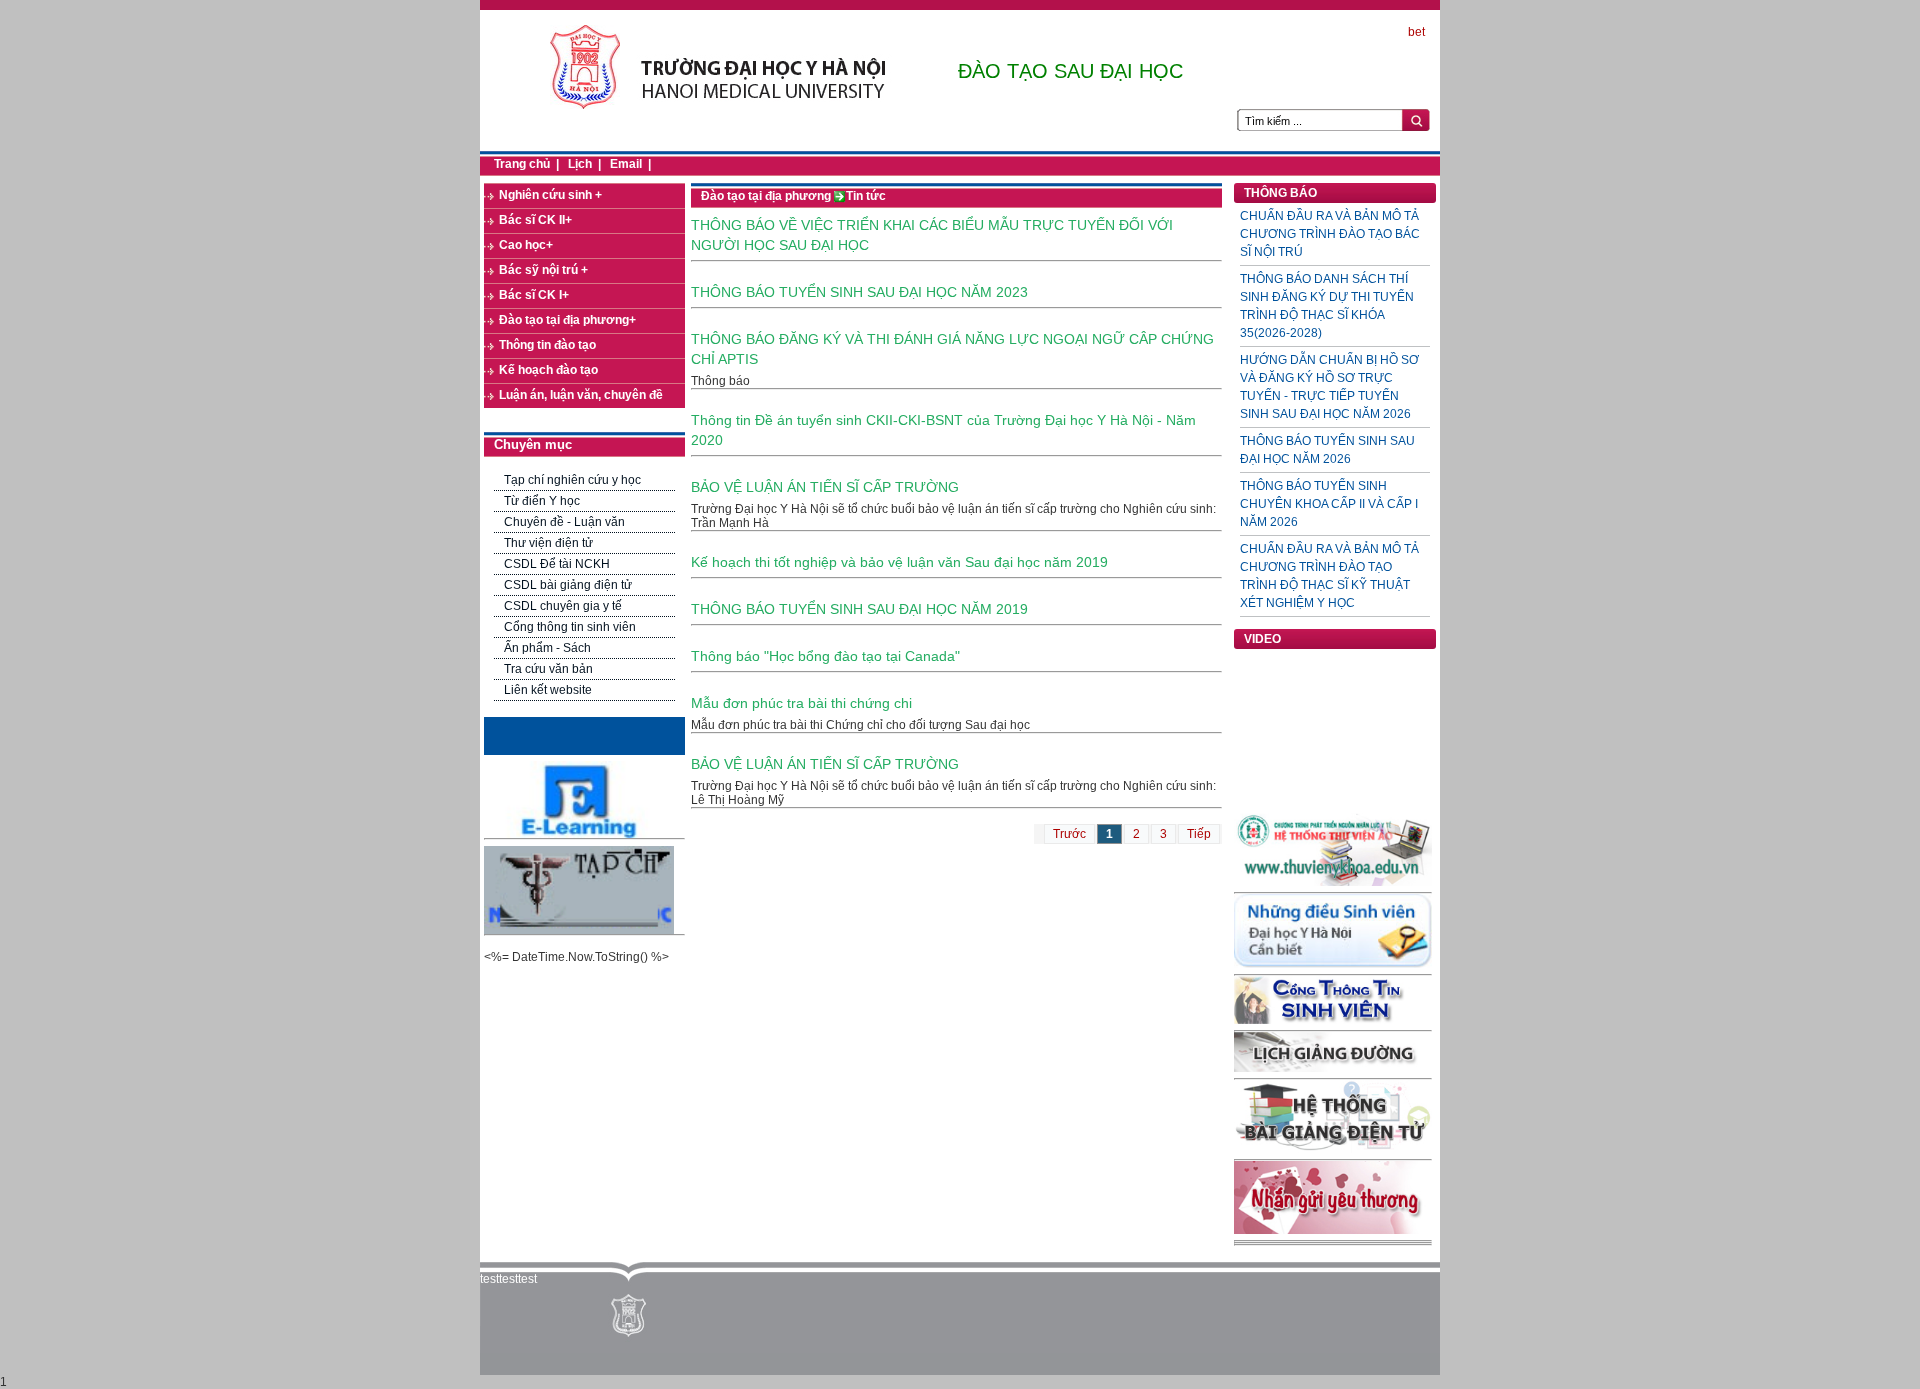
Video (1262, 639)
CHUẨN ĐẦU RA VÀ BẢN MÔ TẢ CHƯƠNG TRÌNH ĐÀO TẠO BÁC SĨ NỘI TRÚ (1330, 234)
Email (626, 164)
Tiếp (1199, 834)
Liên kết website (548, 690)
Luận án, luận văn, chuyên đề (581, 395)
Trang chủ (522, 164)
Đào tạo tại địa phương (766, 196)
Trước (1069, 834)
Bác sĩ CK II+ (535, 220)
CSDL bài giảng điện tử (568, 585)
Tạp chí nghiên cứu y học (572, 480)
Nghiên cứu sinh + (550, 195)
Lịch (580, 164)
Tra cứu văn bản (548, 669)
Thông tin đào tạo (547, 345)
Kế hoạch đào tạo (548, 370)
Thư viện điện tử (548, 543)
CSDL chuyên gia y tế (563, 606)
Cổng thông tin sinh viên (570, 627)
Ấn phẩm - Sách (547, 648)
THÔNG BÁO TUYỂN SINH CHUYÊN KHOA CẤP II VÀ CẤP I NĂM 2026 (1329, 504)
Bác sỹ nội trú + (543, 270)
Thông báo (1280, 193)
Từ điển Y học (542, 501)
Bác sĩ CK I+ (534, 295)
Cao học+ (526, 245)
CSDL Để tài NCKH (557, 564)
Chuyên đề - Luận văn (564, 522)
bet (1416, 32)
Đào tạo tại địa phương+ (567, 320)
